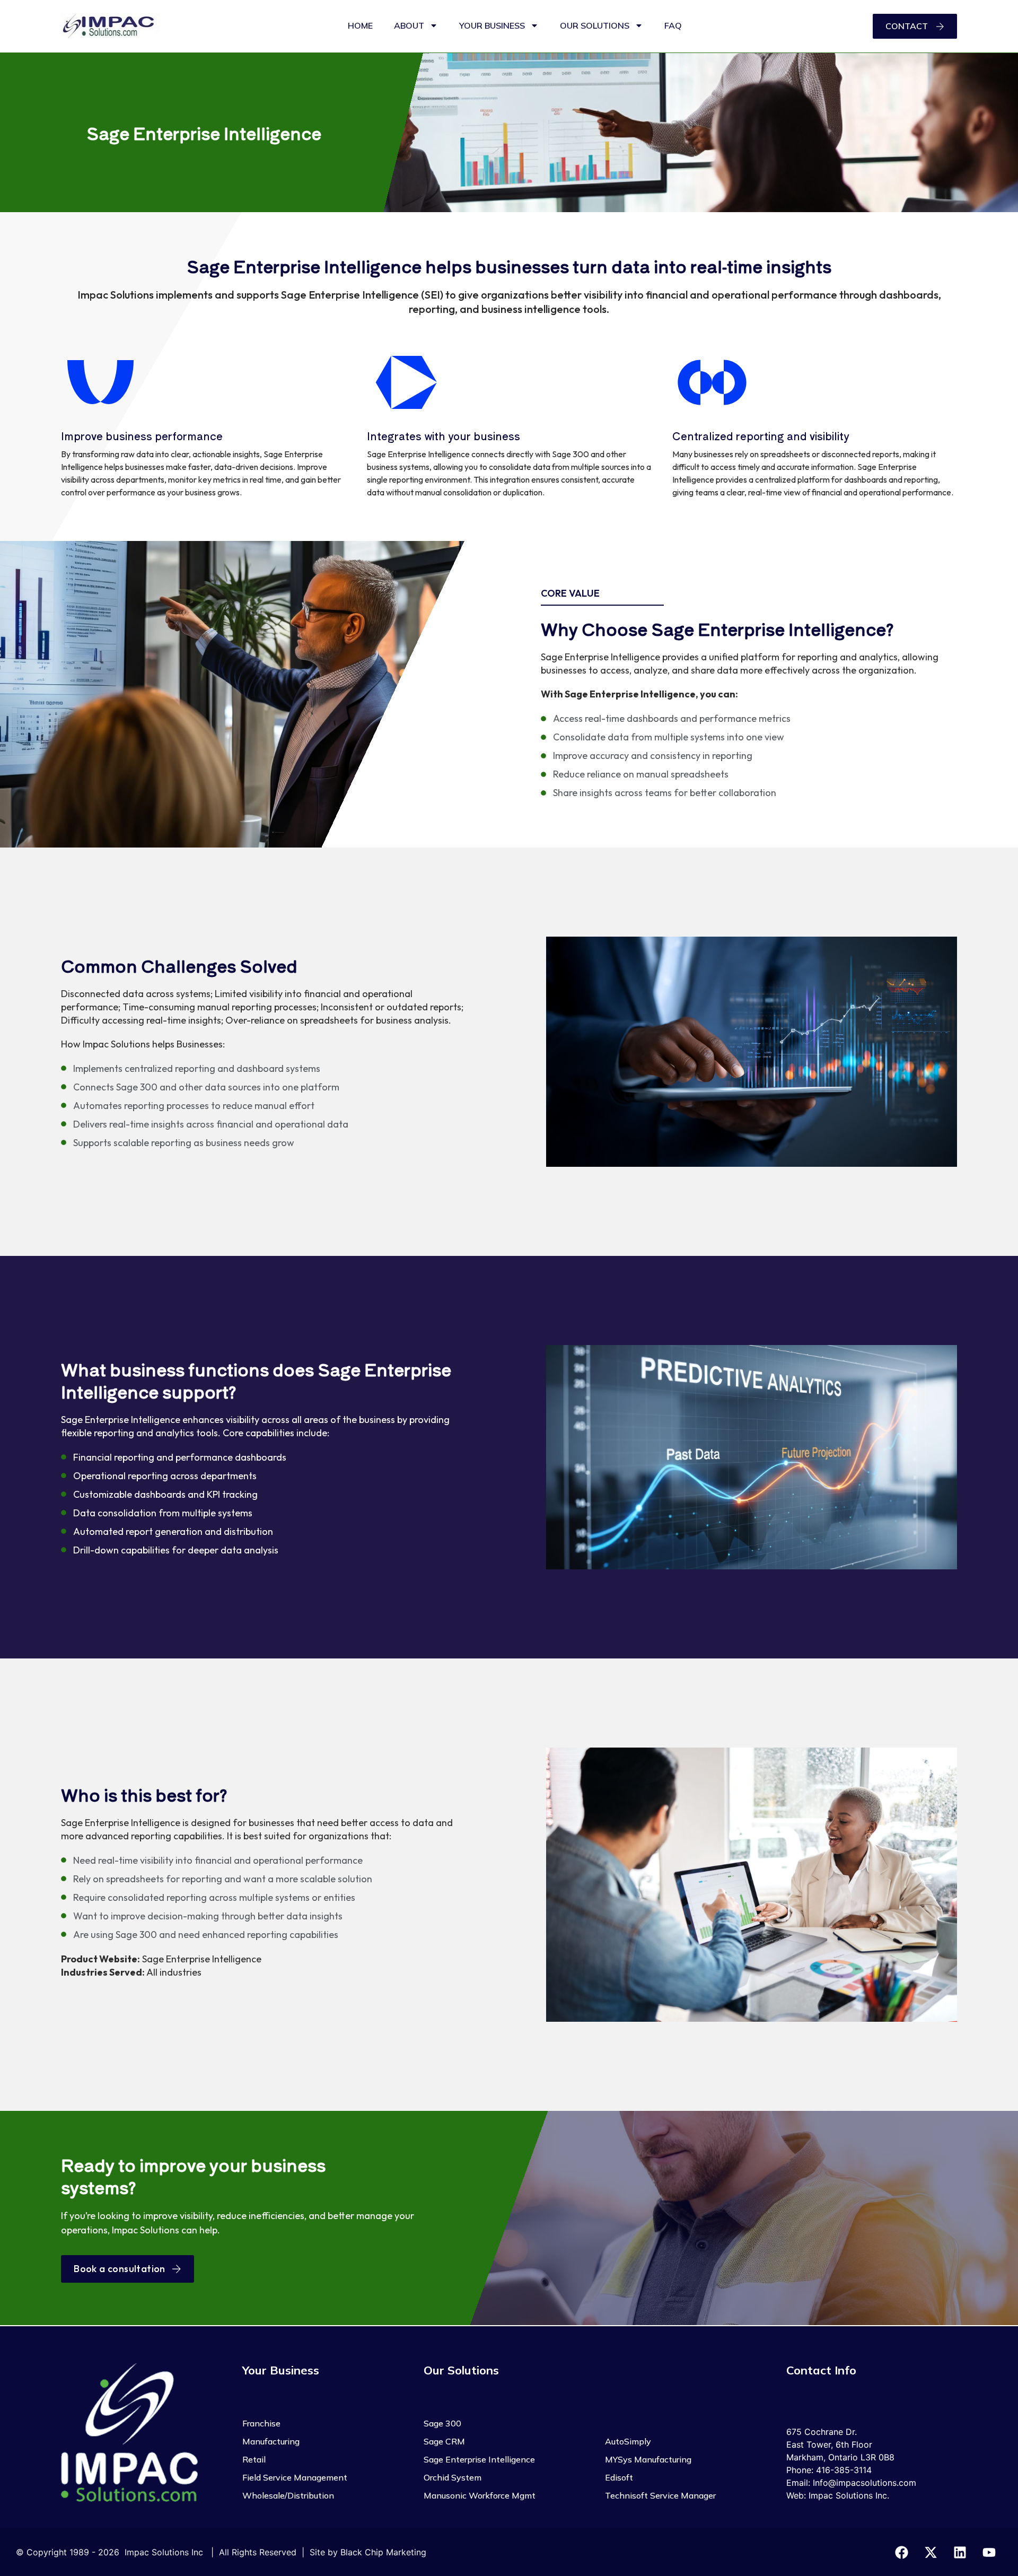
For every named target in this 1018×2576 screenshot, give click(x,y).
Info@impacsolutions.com (865, 2483)
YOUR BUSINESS (492, 25)
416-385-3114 (844, 2470)
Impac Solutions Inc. (849, 2495)
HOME (360, 25)
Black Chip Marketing (383, 2552)
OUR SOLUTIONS (595, 25)
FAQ (673, 25)
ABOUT (409, 25)
